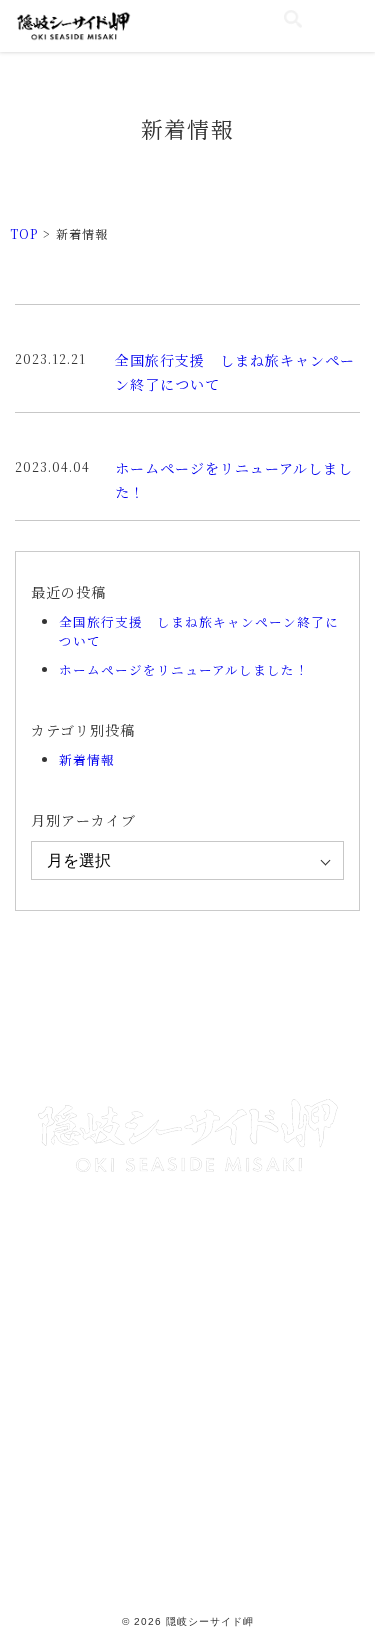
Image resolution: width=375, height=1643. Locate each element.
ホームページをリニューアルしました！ (184, 669)
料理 (188, 1002)
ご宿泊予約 (188, 1437)
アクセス (302, 1046)
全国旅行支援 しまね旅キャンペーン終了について (199, 631)
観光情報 (188, 1046)
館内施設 (74, 1046)
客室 (74, 1002)
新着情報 (87, 759)
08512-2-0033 (203, 1278)
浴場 (302, 1002)
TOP (24, 233)
